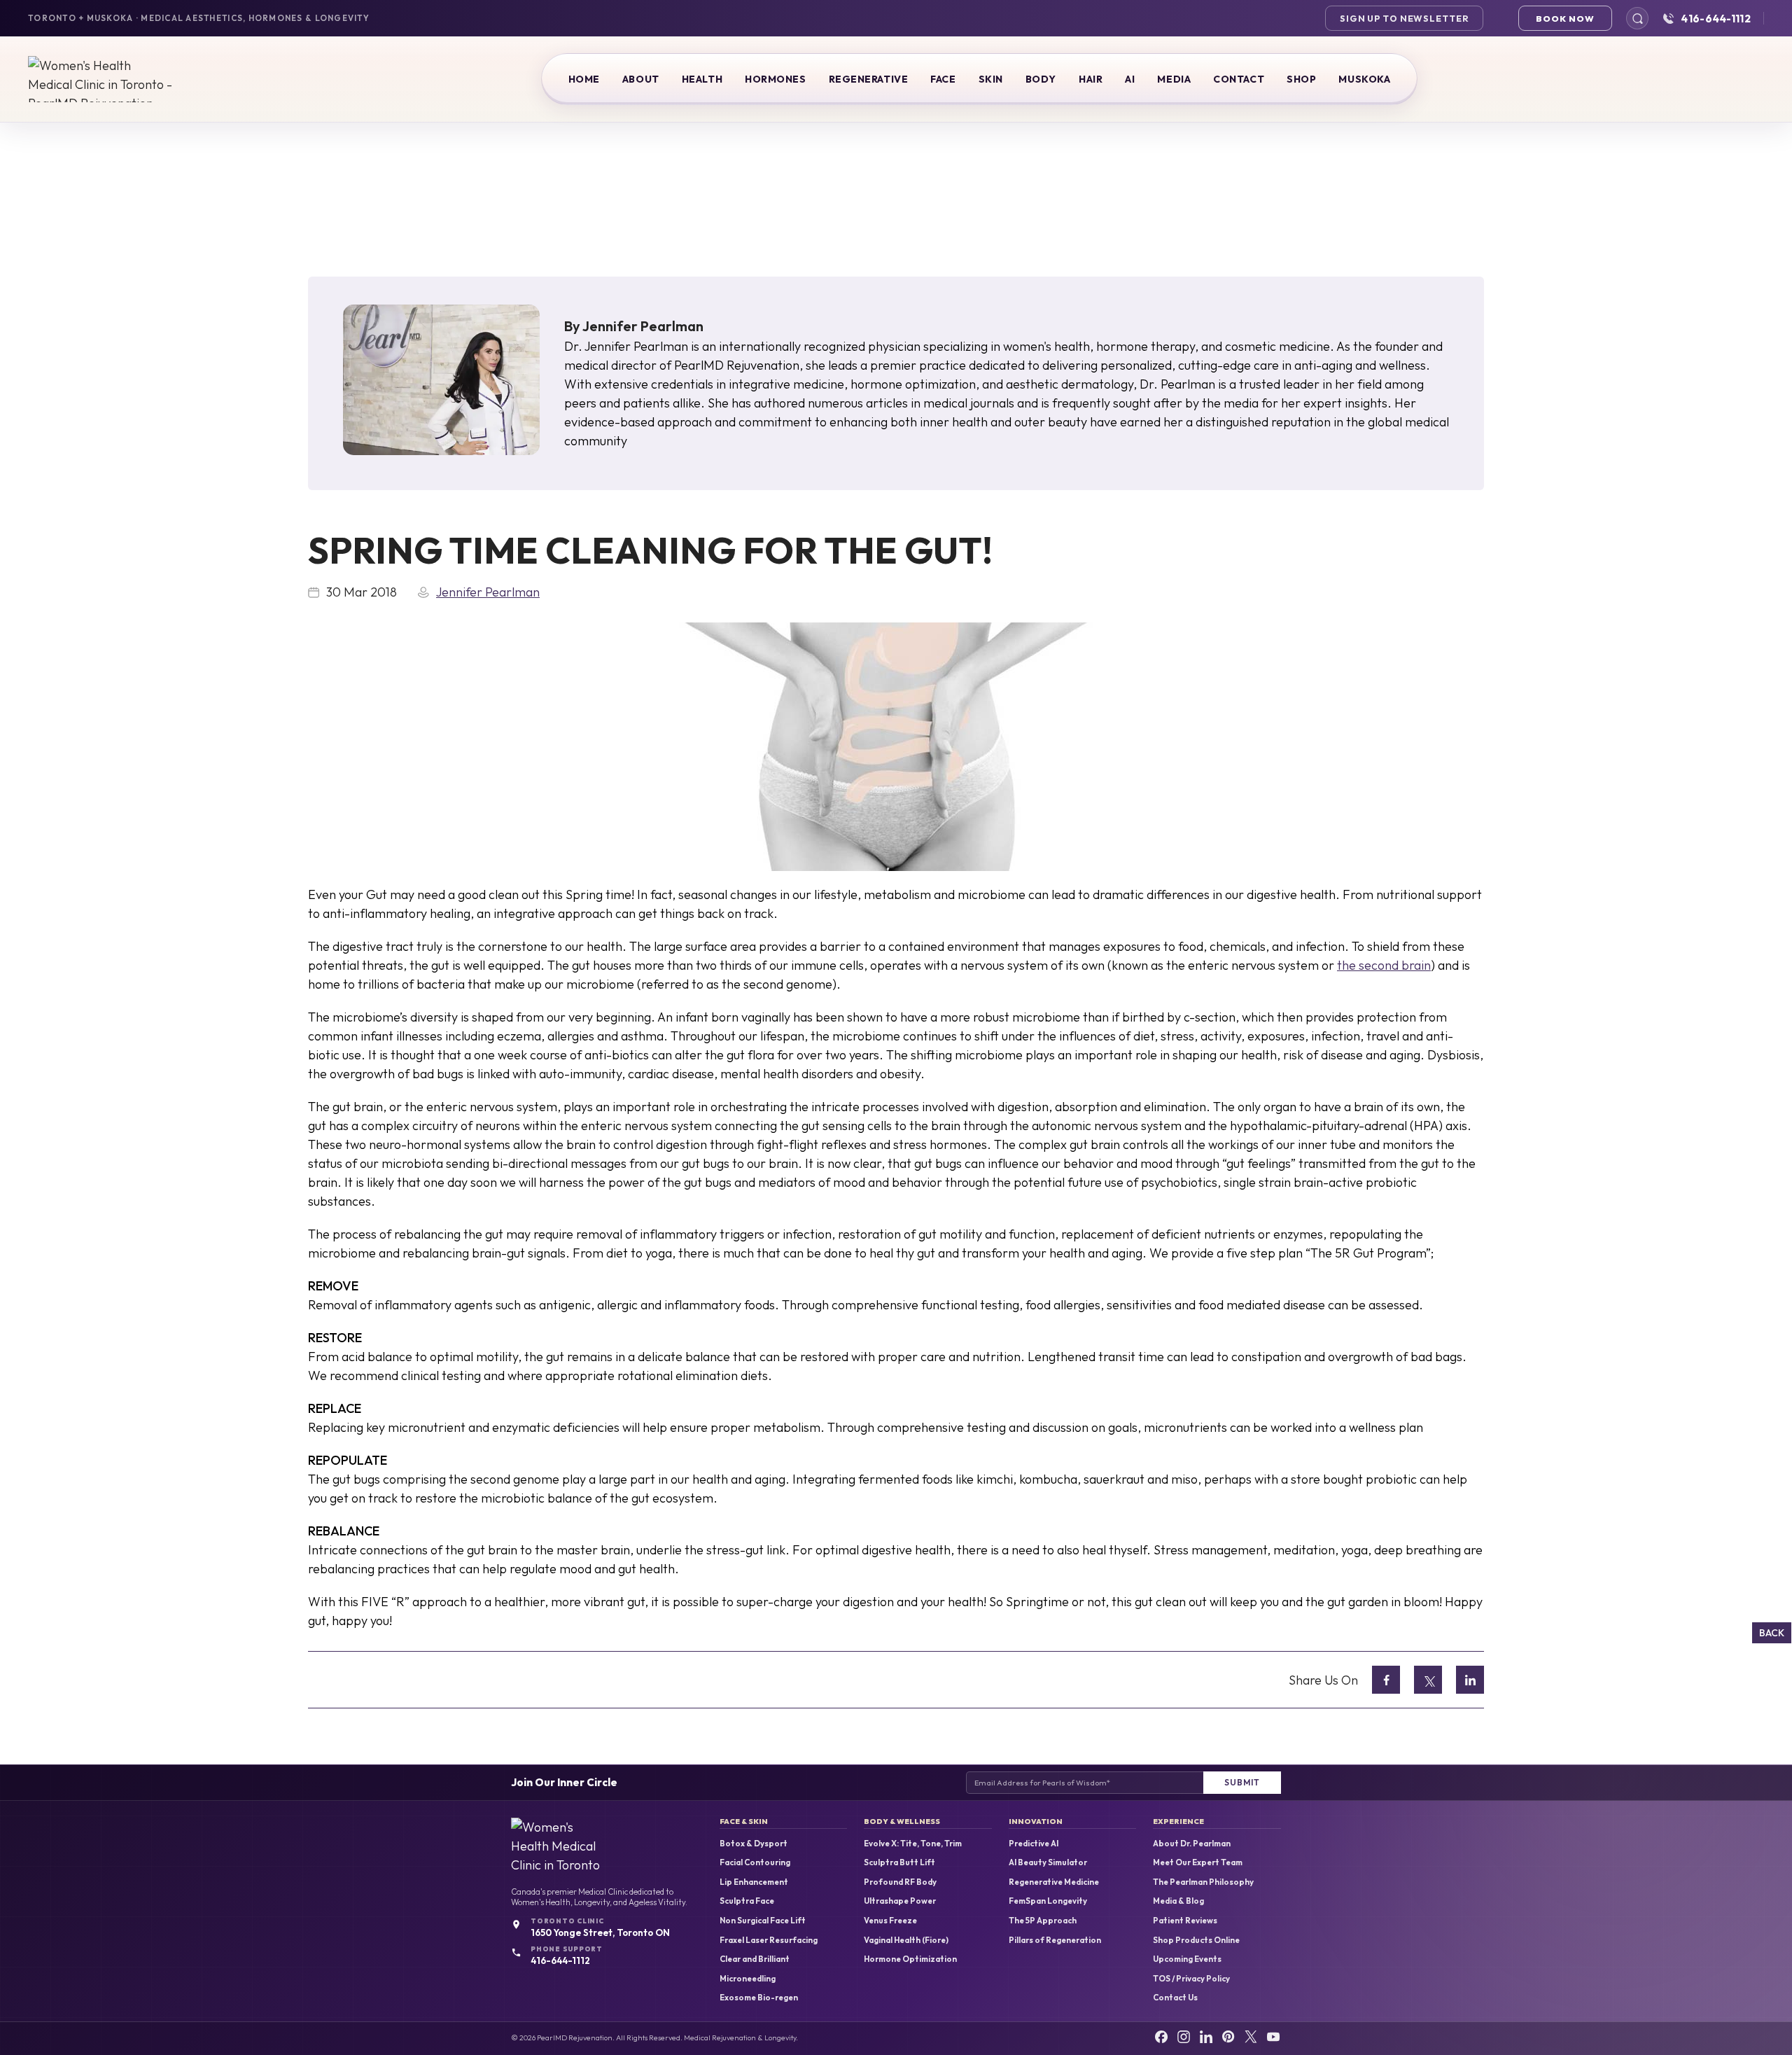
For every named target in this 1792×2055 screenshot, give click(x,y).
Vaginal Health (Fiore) (906, 1940)
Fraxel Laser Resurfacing (769, 1940)
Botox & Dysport (754, 1844)
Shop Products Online (1196, 1940)
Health (702, 79)
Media (1174, 79)
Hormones (775, 79)
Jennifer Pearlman (643, 326)
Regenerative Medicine (1054, 1882)
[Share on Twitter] (1428, 1680)
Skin (991, 79)
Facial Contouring (755, 1862)
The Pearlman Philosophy (1203, 1882)
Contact (1239, 79)
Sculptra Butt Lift (899, 1862)
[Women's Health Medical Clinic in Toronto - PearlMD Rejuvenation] (101, 79)
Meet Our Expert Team (1198, 1862)
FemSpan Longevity (1048, 1901)
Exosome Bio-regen (759, 1998)
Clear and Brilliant (755, 1959)
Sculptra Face (747, 1901)
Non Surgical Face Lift (763, 1921)
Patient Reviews (1185, 1921)
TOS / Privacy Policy (1191, 1979)
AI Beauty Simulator (1048, 1862)
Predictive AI (1034, 1844)
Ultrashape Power (900, 1901)
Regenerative (869, 79)
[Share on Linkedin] (1470, 1680)
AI (1130, 79)
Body (1041, 79)
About (641, 79)
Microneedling (748, 1979)
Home (584, 79)
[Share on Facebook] (1386, 1680)
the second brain (1384, 965)
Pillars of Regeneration (1055, 1940)
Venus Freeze (890, 1921)
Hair (1091, 79)
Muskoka (1364, 79)
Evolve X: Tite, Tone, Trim (913, 1844)
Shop (1301, 79)
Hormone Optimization (910, 1959)
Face (943, 79)
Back (1772, 1633)
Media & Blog (1178, 1901)
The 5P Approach (1043, 1921)
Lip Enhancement (754, 1882)
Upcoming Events (1187, 1959)
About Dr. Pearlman (1192, 1844)
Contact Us (1175, 1998)
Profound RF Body (900, 1882)
